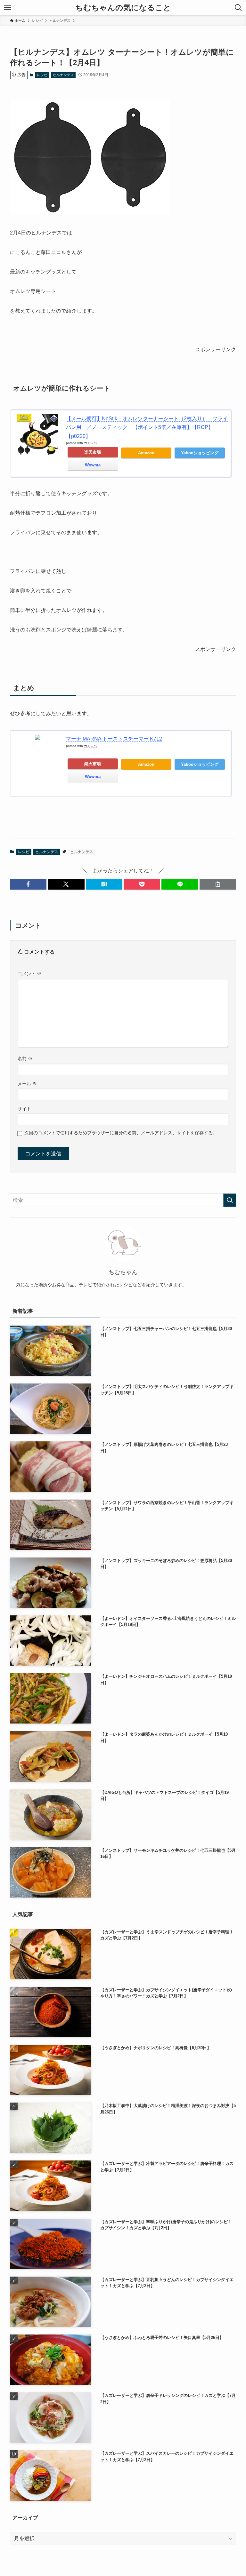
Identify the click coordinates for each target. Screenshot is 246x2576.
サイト (24, 1109)
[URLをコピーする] (218, 884)
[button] (28, 884)
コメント (29, 974)
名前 (25, 1058)
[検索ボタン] (238, 8)
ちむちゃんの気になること (123, 8)
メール (27, 1084)
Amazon (146, 453)
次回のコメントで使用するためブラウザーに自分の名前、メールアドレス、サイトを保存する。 (121, 1133)
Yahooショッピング (200, 453)
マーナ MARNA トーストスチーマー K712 (114, 739)
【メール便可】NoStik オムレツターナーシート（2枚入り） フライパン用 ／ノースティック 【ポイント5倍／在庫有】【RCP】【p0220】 (147, 427)
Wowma (93, 465)
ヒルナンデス (63, 75)
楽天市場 (93, 452)
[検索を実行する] (230, 1200)
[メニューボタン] (8, 8)
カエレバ (90, 443)
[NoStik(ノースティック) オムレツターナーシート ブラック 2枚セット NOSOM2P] (90, 214)
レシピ (42, 75)
